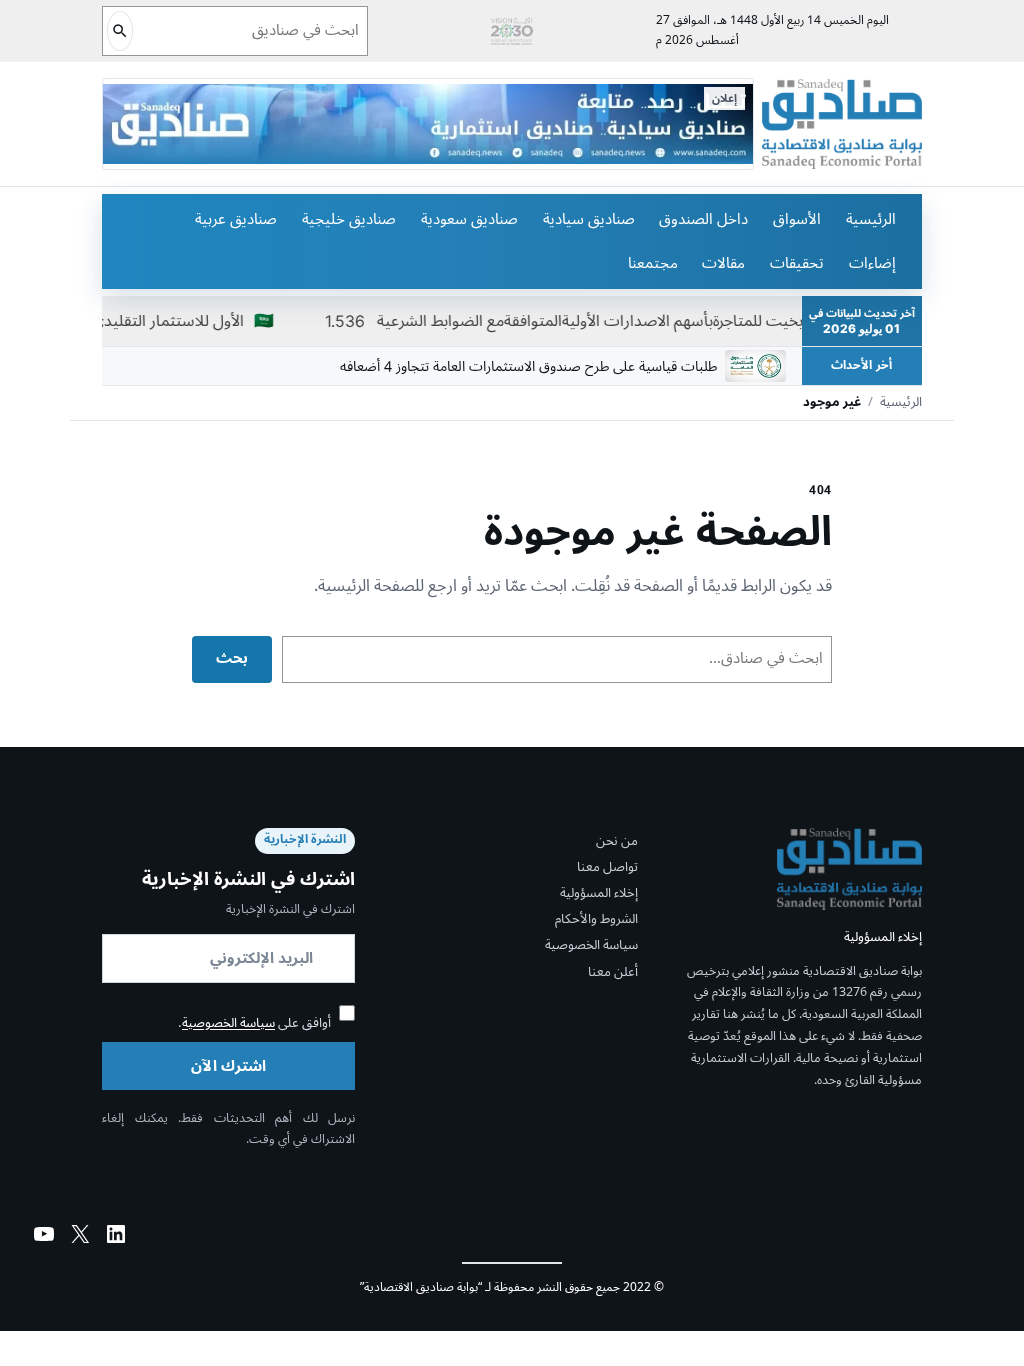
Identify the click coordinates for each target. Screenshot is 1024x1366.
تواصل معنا (607, 867)
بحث (232, 658)
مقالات (723, 263)
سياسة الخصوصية (591, 946)
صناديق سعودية (469, 219)
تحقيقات (797, 263)
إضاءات (872, 263)
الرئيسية (871, 219)
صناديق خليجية (349, 219)
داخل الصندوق (703, 219)
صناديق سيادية (589, 219)
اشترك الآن (228, 1066)
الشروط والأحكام (596, 919)
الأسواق (797, 219)
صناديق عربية (236, 219)
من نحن (617, 841)
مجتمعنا (653, 263)
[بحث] (120, 31)
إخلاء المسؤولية (599, 893)
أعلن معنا (613, 972)
